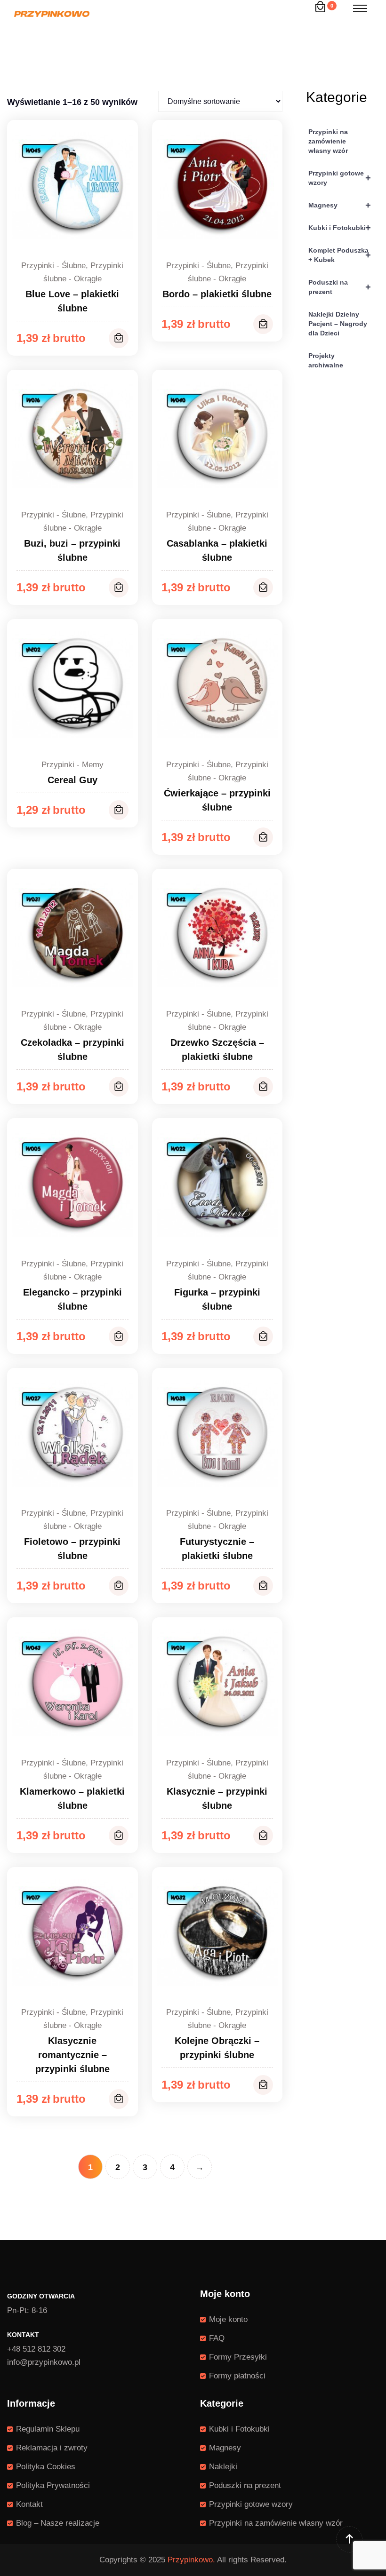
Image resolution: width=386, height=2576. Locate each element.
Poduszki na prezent (340, 287)
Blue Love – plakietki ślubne (72, 301)
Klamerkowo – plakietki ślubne (72, 1798)
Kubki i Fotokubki (340, 228)
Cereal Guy (72, 780)
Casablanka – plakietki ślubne (217, 550)
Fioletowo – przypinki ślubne (72, 1549)
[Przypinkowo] (52, 13)
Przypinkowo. (191, 2560)
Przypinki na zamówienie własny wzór (328, 141)
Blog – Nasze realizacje (58, 2523)
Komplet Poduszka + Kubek (340, 255)
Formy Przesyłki (238, 2357)
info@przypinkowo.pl (44, 2362)
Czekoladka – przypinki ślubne (72, 1049)
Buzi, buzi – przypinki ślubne (72, 550)
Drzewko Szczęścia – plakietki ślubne (217, 1049)
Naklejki (223, 2467)
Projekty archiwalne (326, 360)
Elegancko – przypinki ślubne (72, 1299)
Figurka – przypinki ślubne (217, 1299)
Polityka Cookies (46, 2467)
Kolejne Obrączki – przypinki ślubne (217, 2048)
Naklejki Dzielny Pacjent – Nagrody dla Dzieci (338, 324)
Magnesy (340, 205)
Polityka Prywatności (53, 2485)
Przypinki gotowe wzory (340, 178)
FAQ (217, 2338)
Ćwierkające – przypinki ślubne (217, 800)
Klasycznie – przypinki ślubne (217, 1798)
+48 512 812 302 (36, 2349)
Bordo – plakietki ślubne (217, 294)
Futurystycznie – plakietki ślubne (217, 1549)
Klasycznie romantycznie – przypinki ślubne (72, 2055)
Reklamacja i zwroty (52, 2448)
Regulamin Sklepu (48, 2429)
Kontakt (29, 2504)
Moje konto (228, 2319)
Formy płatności (237, 2376)
